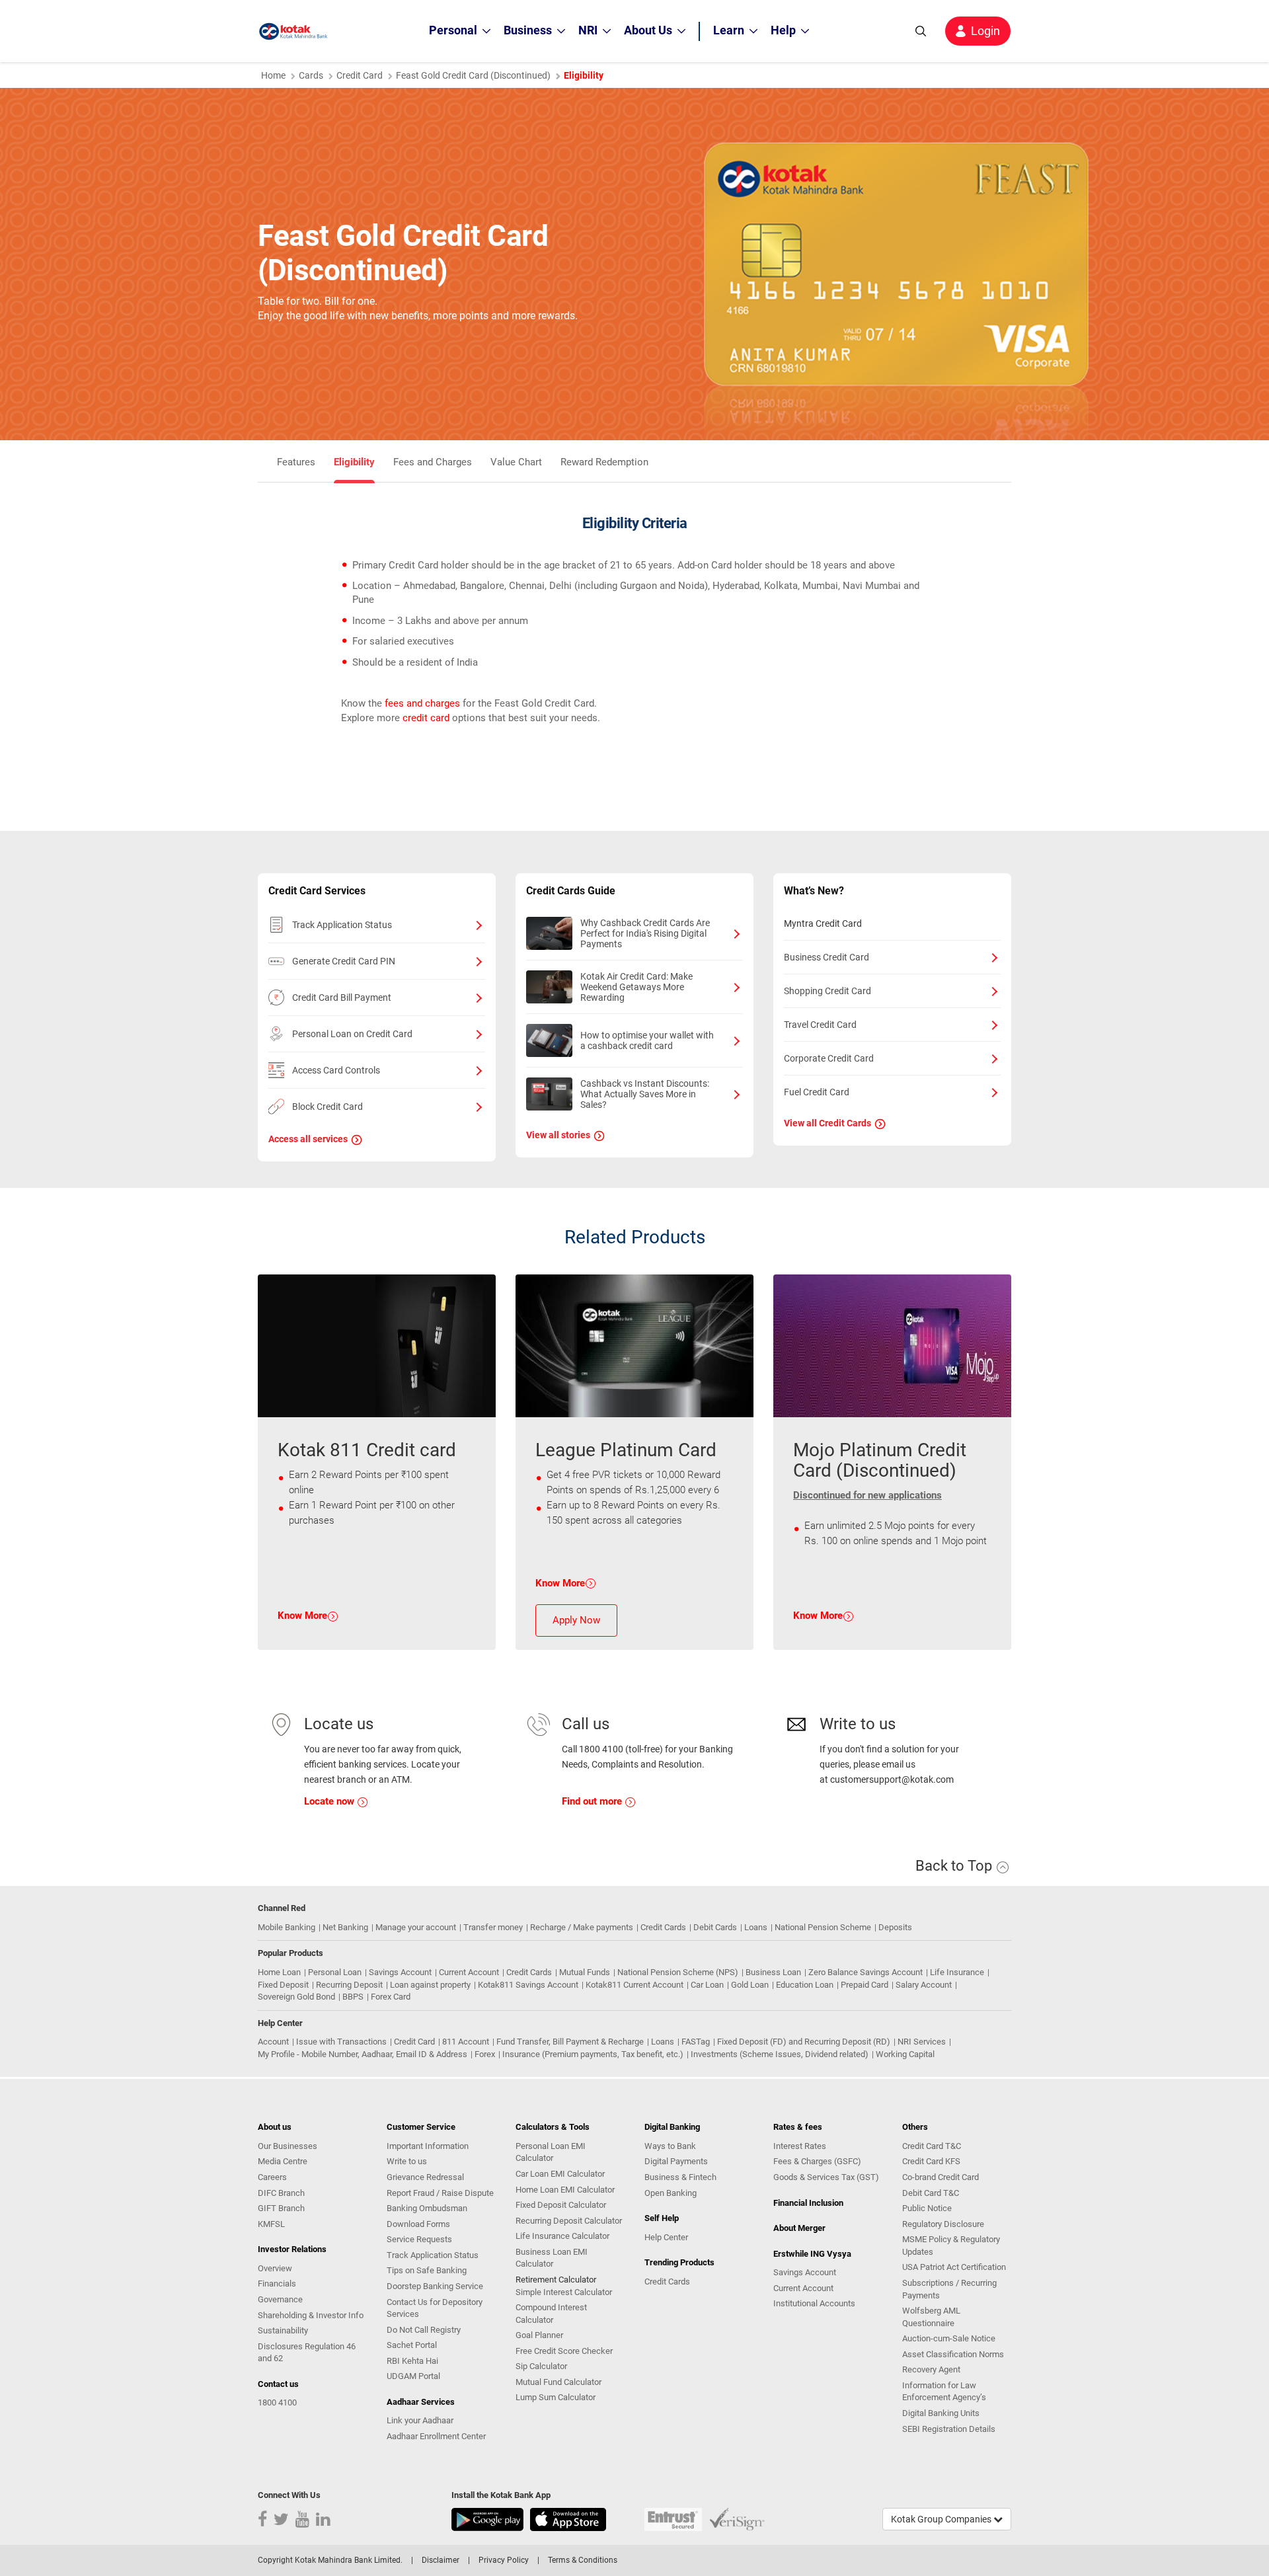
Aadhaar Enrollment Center (436, 2436)
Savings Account (400, 1972)
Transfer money (493, 1927)
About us (275, 2127)
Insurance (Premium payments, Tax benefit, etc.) (593, 2054)
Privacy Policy (504, 2560)
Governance (280, 2299)
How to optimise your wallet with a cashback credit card (647, 1040)
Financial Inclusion (808, 2203)
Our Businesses (288, 2146)
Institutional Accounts (814, 2303)
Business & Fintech (680, 2177)
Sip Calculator (541, 2366)
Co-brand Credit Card (941, 2177)
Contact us (278, 2384)
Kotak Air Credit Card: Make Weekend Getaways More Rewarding (636, 987)
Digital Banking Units (941, 2413)
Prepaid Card (865, 1985)
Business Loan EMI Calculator (552, 2258)
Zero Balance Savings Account (865, 1972)
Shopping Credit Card (827, 991)
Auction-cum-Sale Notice (949, 2338)
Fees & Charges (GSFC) (817, 2161)
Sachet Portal (412, 2345)
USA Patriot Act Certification (954, 2267)
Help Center (666, 2237)
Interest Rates (800, 2146)
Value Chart (516, 462)
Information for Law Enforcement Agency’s (944, 2392)
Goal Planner (539, 2335)
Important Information (428, 2146)
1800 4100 (277, 2402)
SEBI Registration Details (949, 2429)
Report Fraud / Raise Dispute (440, 2193)
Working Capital (905, 2054)
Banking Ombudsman (427, 2208)
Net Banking (345, 1927)
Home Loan (279, 1972)
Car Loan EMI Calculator (560, 2174)
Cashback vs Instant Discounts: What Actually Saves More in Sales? (645, 1094)
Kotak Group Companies (942, 2519)
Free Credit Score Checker (564, 2351)
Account (273, 2042)
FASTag (696, 2042)
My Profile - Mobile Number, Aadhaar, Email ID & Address (363, 2054)
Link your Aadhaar (420, 2420)
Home (273, 75)
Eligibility (354, 462)
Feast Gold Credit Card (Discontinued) (473, 75)
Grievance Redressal (425, 2177)
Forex (485, 2054)
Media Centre (283, 2161)
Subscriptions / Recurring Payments (949, 2289)
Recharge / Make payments (582, 1927)
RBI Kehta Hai (412, 2361)
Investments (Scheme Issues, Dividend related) (780, 2054)
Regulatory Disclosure (943, 2224)
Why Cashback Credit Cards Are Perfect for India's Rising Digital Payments (645, 933)
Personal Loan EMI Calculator (551, 2152)
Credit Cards (663, 1927)
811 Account (466, 2042)
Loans (756, 1927)
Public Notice (927, 2208)
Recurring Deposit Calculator (569, 2221)
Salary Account (924, 1985)
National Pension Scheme (823, 1927)
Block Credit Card (327, 1107)
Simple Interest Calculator (564, 2292)
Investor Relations (292, 2249)
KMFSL (271, 2224)
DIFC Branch (281, 2193)
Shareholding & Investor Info (311, 2315)
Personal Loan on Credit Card (352, 1034)
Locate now (330, 1801)
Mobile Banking (287, 1927)
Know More (302, 1616)
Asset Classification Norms (953, 2354)
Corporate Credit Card (829, 1058)
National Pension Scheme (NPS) (678, 1972)
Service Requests (419, 2239)
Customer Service (421, 2127)
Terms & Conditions (583, 2560)
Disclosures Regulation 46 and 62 (307, 2353)
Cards (311, 75)
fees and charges (422, 703)
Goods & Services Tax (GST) (826, 2177)
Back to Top (955, 1866)
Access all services (308, 1139)
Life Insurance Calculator (562, 2236)
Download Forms (418, 2224)
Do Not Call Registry (424, 2330)
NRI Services (922, 2042)
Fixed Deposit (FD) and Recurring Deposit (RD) (804, 2042)
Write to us (407, 2161)
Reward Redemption (604, 462)
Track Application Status (342, 925)
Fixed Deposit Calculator (561, 2205)
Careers (272, 2177)
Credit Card (360, 75)
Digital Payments (676, 2161)
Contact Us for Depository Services (435, 2308)
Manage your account (416, 1927)
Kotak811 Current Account (634, 1985)
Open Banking (671, 2193)
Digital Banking (672, 2127)
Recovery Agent (931, 2369)
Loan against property (430, 1985)
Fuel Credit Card (817, 1092)
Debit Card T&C (931, 2193)
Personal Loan (335, 1972)
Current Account (469, 1972)
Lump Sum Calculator (556, 2397)
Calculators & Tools (553, 2127)
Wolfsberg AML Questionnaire (931, 2317)
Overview (275, 2268)
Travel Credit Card (820, 1025)
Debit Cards (715, 1927)
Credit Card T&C (932, 2146)
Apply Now (576, 1620)
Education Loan (805, 1985)
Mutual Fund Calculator (558, 2382)
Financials (277, 2283)
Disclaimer (441, 2560)
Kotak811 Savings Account (528, 1985)
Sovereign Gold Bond (296, 1997)
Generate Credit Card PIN (344, 961)
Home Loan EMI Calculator (565, 2190)
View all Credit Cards (827, 1123)
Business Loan (773, 1972)
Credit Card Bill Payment (342, 997)
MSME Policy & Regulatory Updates (951, 2245)
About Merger (799, 2228)
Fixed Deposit (283, 1985)
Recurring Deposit (349, 1985)
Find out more (593, 1801)
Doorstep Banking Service (435, 2286)
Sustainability (283, 2330)
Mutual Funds (585, 1972)
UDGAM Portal (413, 2376)
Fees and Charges (433, 462)
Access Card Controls (336, 1070)
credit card (426, 718)
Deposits (895, 1927)
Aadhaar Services (421, 2402)
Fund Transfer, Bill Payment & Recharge (570, 2042)
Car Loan (707, 1985)
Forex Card (391, 1997)
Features (296, 462)
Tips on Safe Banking (427, 2270)
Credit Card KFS (931, 2161)
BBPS (353, 1997)
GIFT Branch (281, 2208)
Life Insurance (957, 1972)
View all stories (558, 1135)
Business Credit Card (827, 957)
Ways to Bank (670, 2146)
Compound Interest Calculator (551, 2314)
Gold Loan (750, 1985)
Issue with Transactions (341, 2042)
